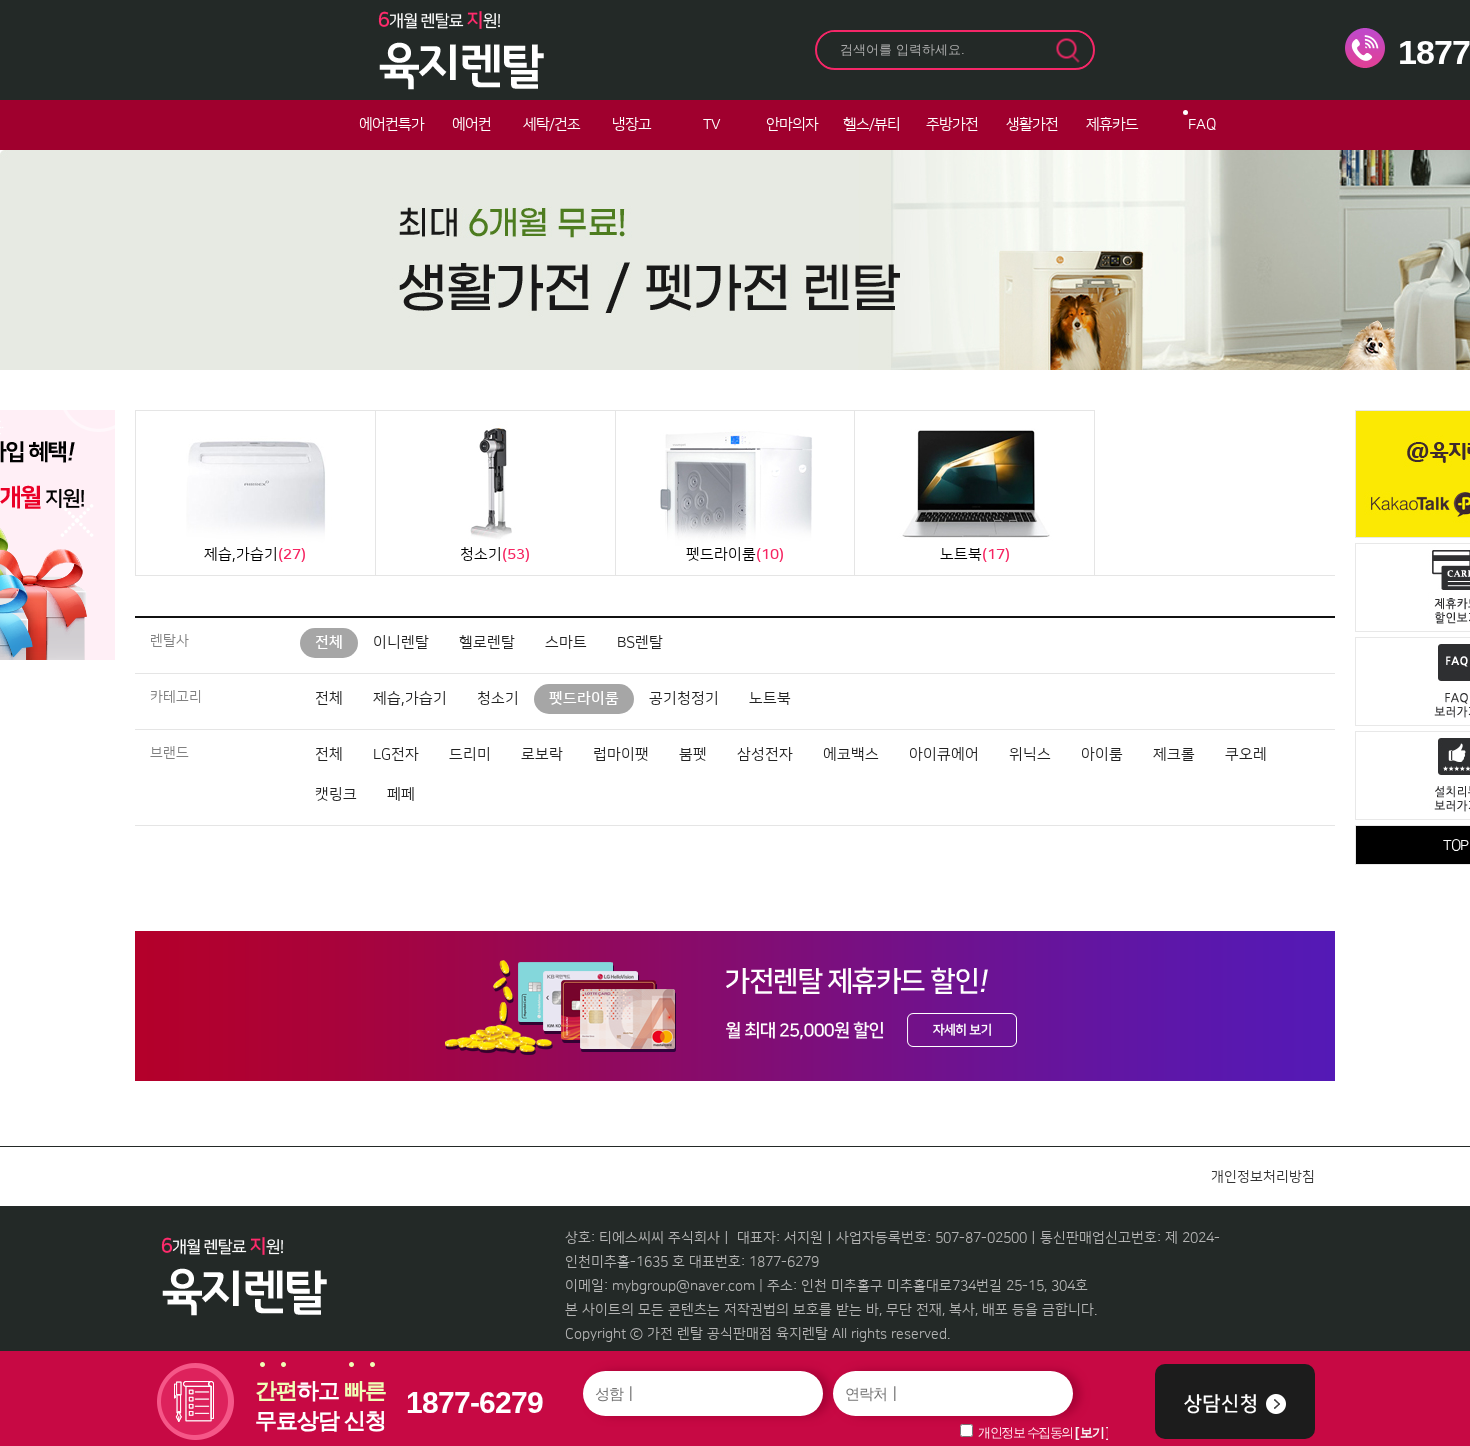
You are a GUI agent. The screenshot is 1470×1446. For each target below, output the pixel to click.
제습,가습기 (410, 698)
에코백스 (851, 754)
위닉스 (1030, 754)
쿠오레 (1246, 754)
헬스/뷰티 (871, 124)
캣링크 (336, 794)
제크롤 (1174, 754)
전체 (329, 642)
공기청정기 (684, 698)
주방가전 (952, 124)
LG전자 (396, 754)
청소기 (498, 698)
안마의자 (792, 124)
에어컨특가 (391, 124)
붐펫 (693, 754)
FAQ (1202, 124)
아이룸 (1102, 754)
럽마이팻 (621, 754)
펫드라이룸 (584, 698)
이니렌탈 (401, 642)
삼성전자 (765, 754)
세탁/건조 (551, 124)
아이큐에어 (944, 754)
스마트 (566, 642)
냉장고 (631, 124)
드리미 (470, 754)
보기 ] (1094, 1432)
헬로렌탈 (487, 642)
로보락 (542, 754)
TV (711, 124)
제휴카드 (1112, 124)
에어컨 (471, 124)
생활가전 (1032, 124)
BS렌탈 (640, 642)
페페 (401, 794)
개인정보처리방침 (1263, 1177)
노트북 (770, 698)
